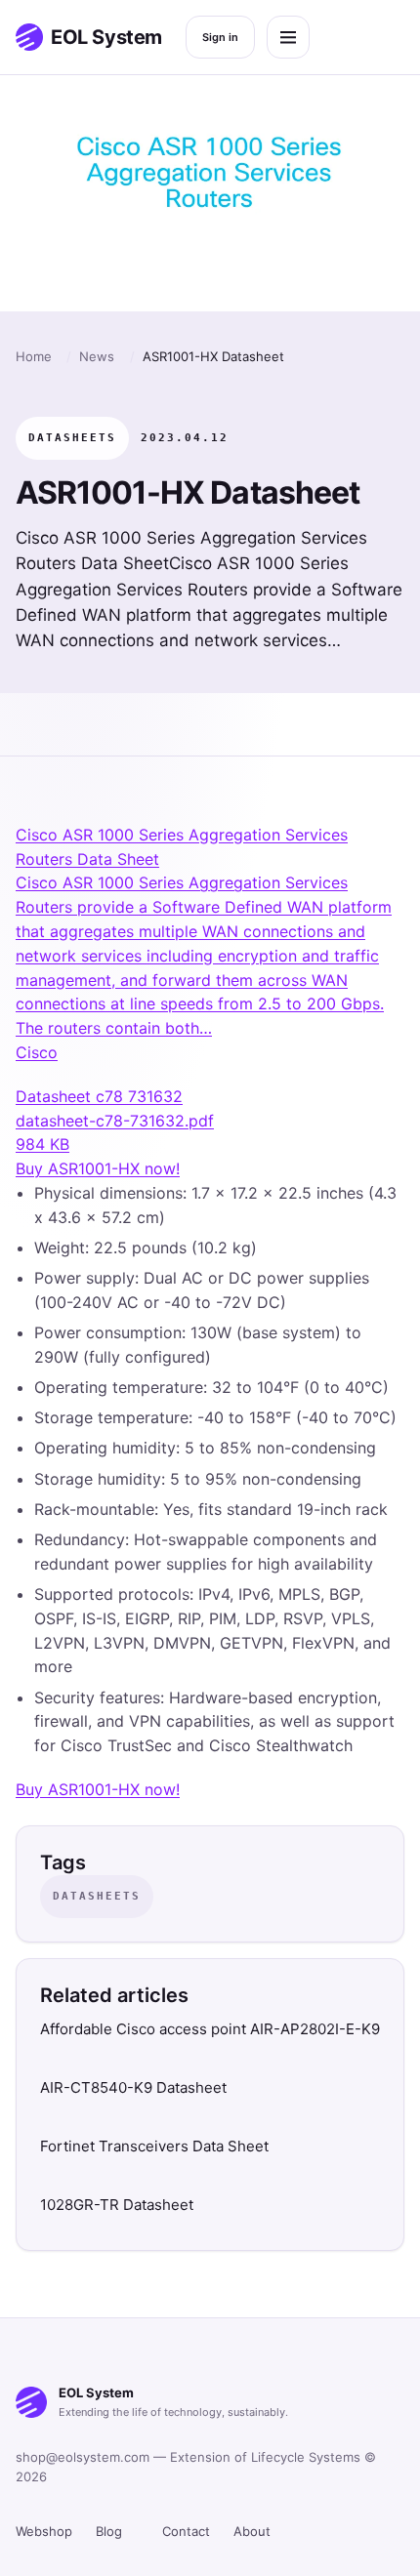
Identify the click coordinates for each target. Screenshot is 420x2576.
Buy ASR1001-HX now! (98, 1168)
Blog (109, 2531)
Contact (186, 2531)
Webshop (44, 2531)
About (252, 2531)
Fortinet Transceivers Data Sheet (154, 2146)
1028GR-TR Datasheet (117, 2205)
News (97, 356)
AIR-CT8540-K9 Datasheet (133, 2087)
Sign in (220, 37)
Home (34, 356)
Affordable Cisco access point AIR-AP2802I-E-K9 (210, 2029)
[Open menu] (288, 37)
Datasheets (72, 438)
